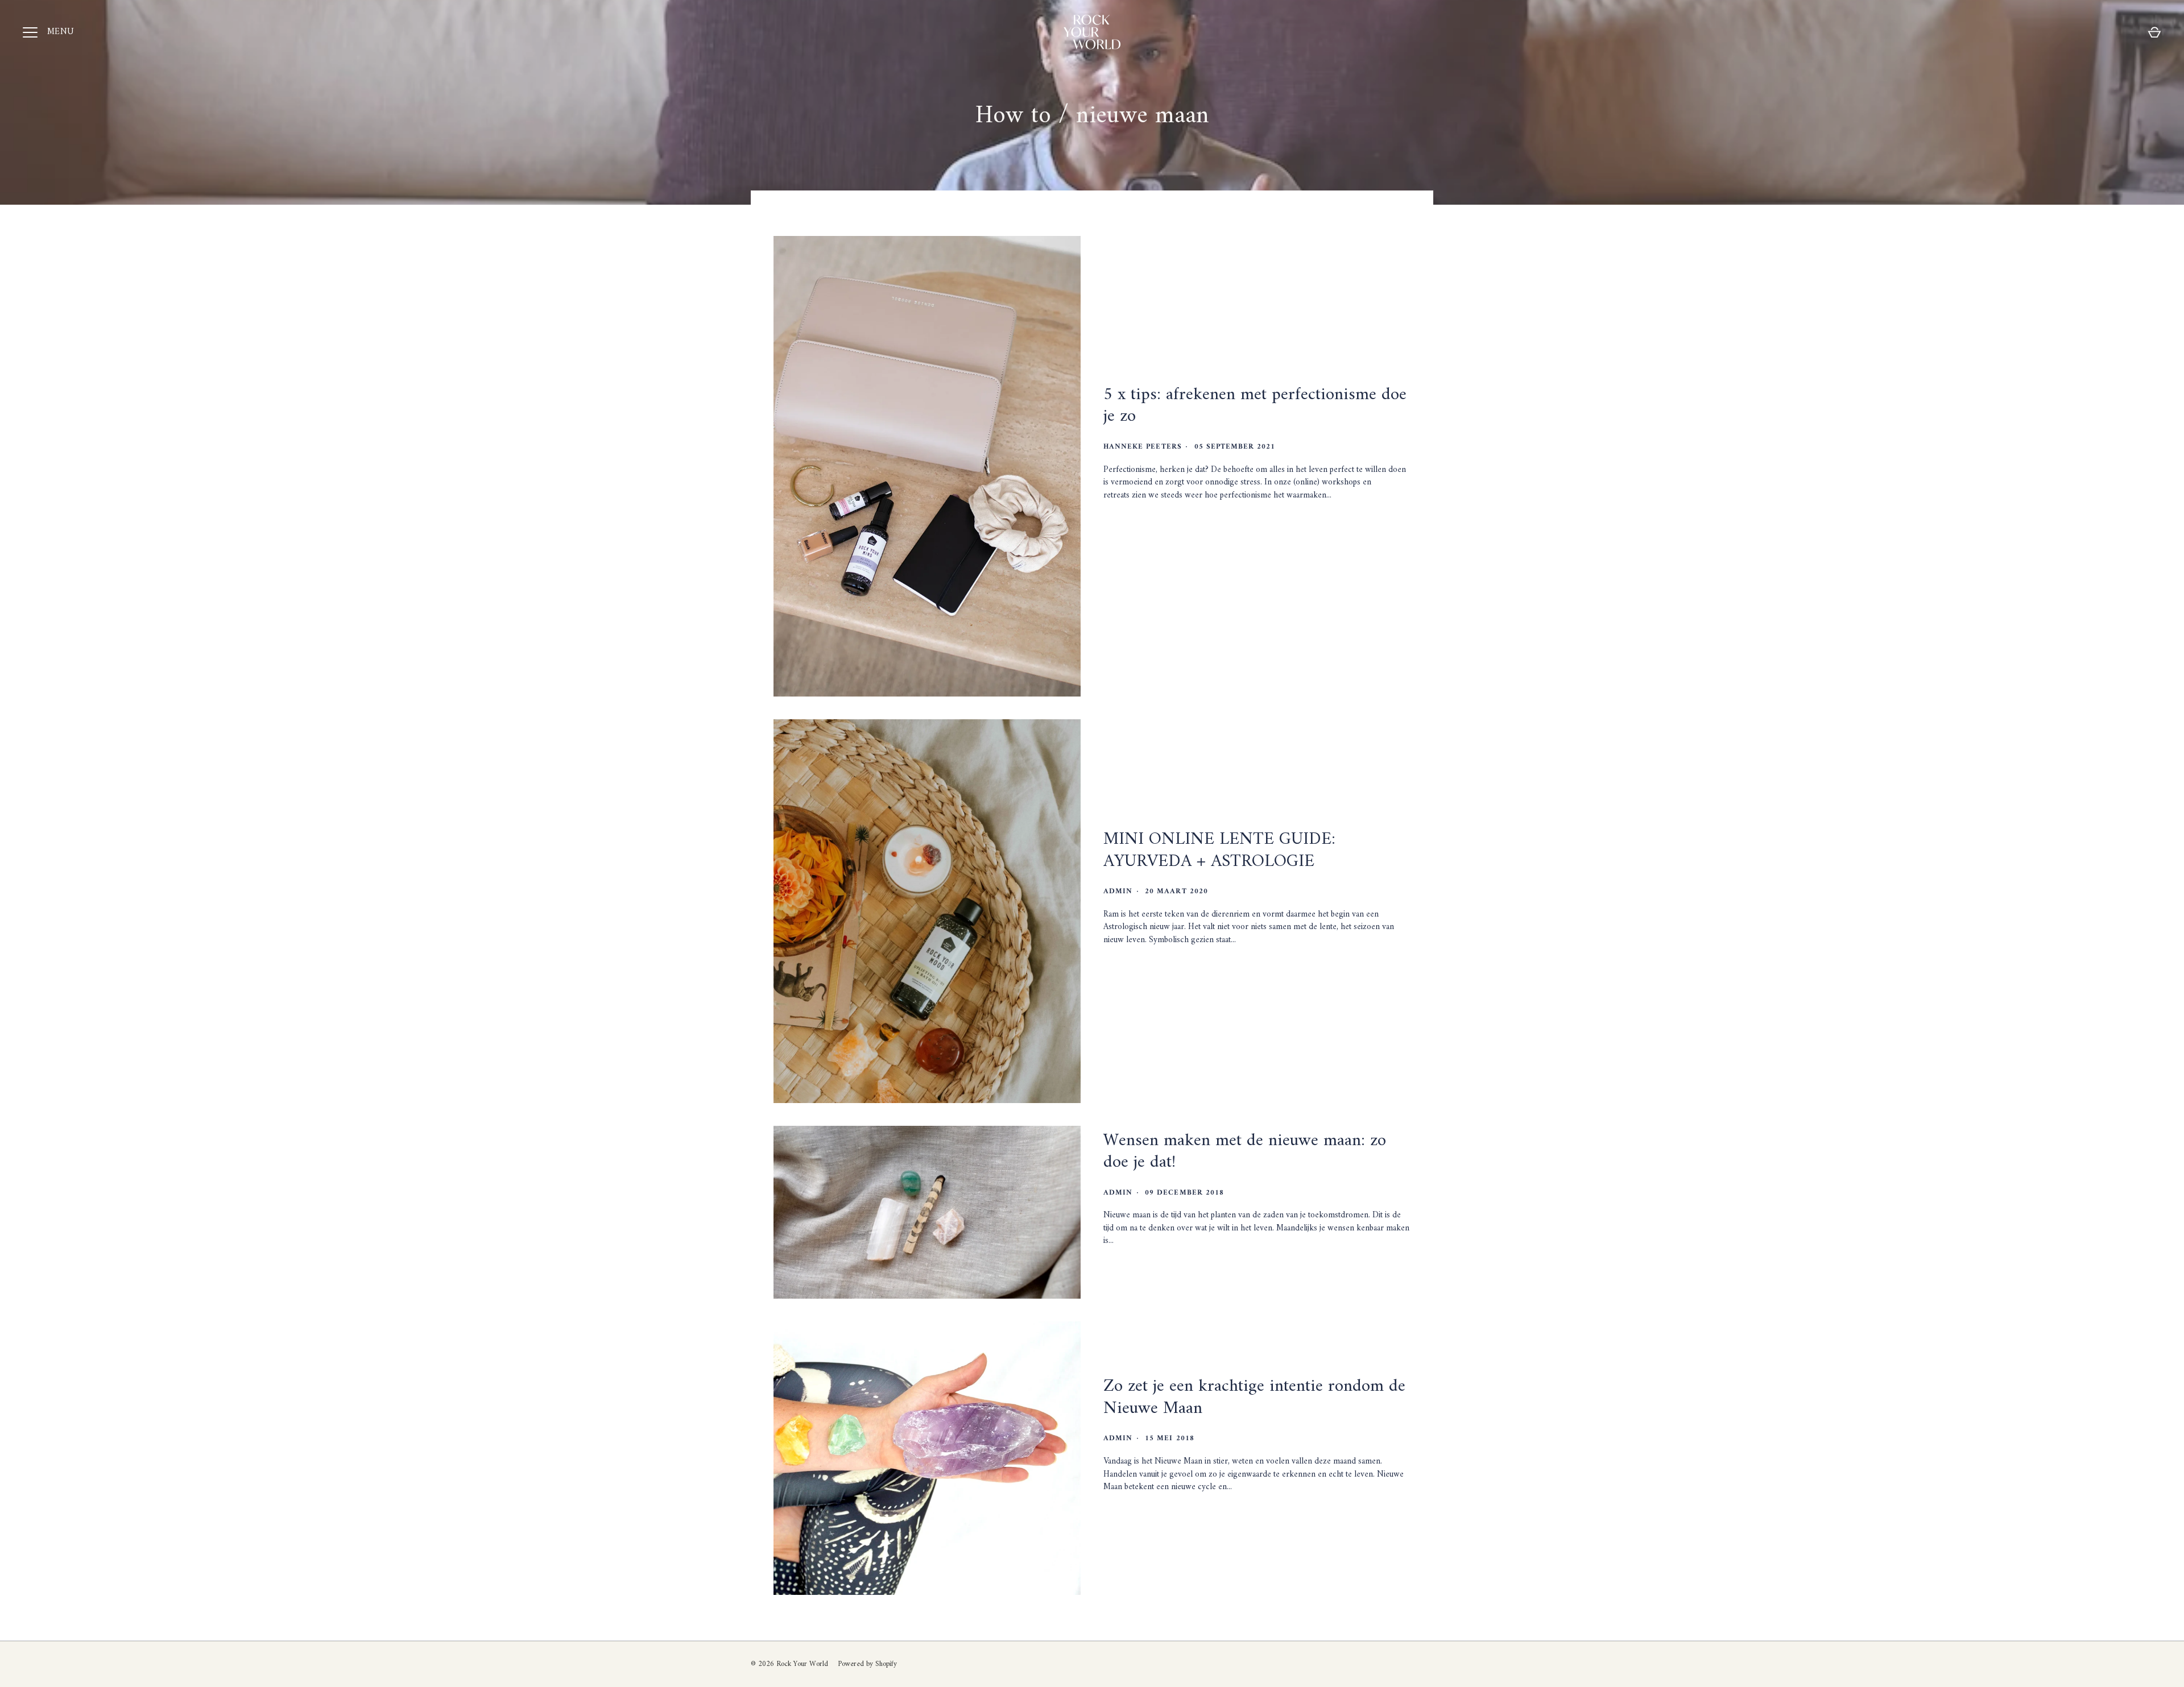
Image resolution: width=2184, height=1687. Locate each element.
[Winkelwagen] (2154, 32)
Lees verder (1139, 534)
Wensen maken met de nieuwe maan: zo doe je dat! (1245, 1152)
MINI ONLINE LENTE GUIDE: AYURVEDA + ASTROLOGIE (1219, 850)
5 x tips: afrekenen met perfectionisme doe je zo (1255, 406)
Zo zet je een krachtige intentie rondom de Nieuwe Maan (1254, 1397)
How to (1013, 116)
